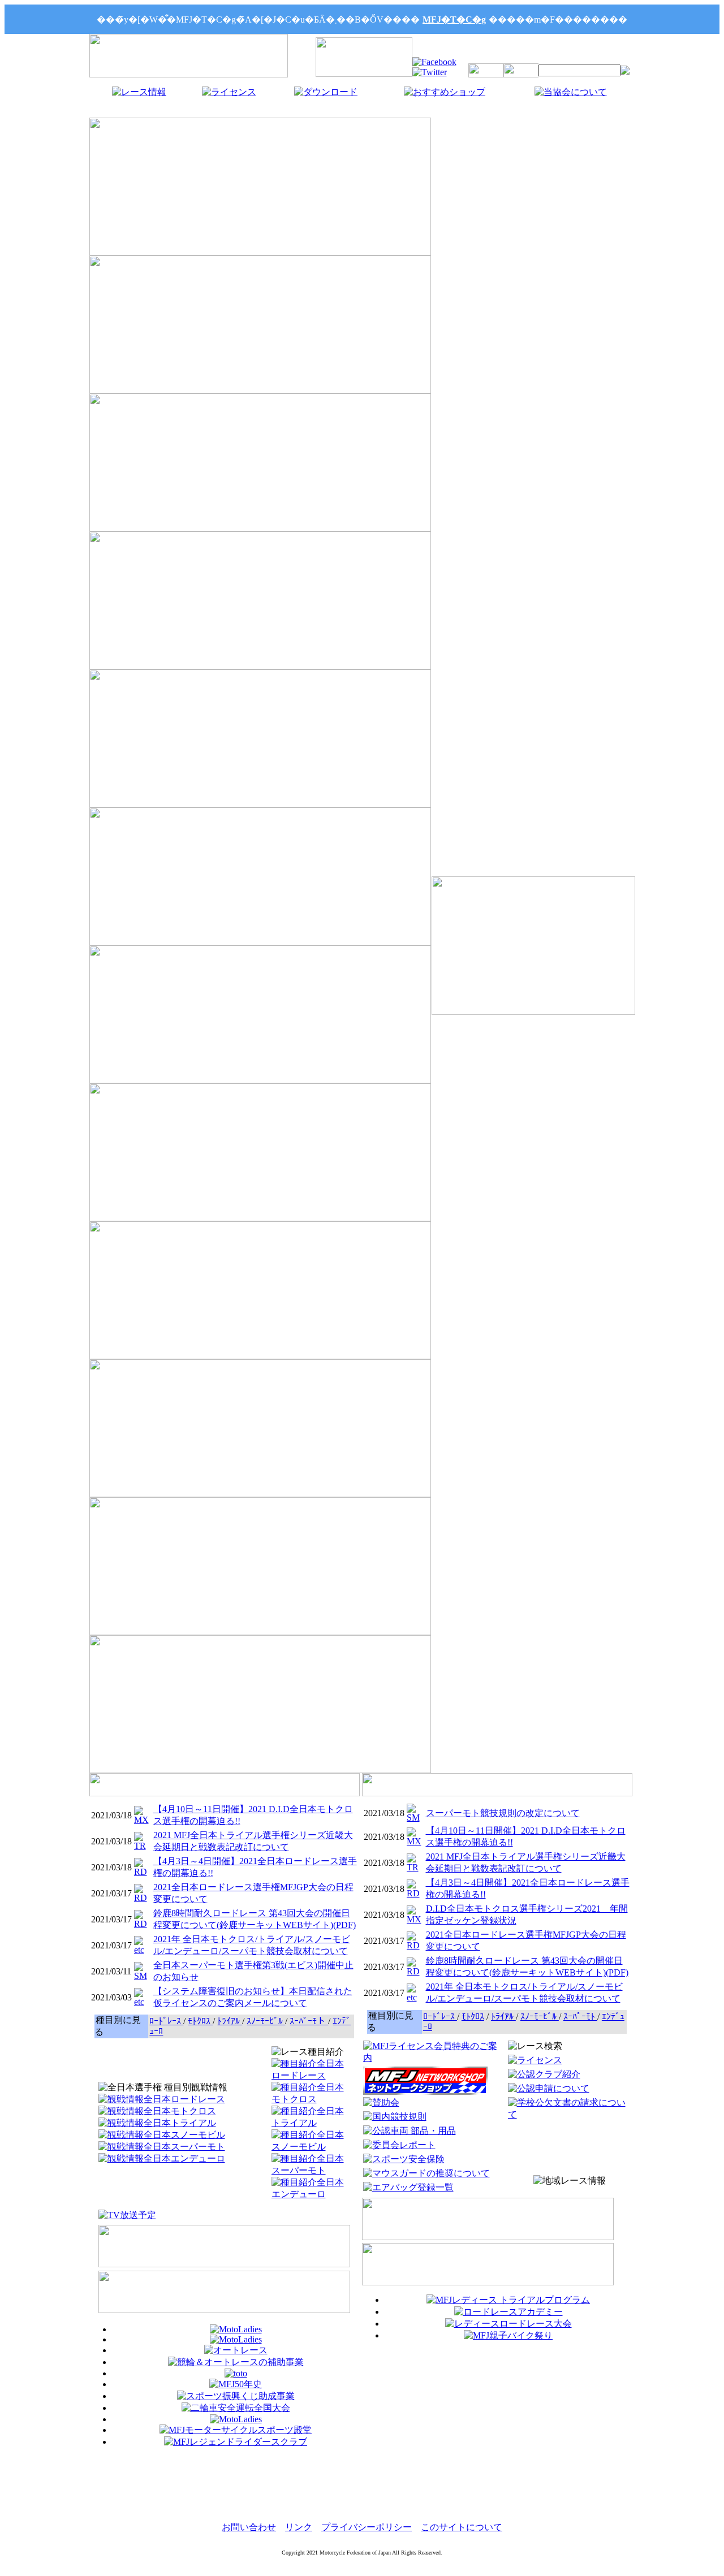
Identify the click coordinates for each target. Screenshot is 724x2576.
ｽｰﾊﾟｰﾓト (309, 2021)
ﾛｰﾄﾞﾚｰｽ (166, 2021)
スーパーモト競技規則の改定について (503, 1813)
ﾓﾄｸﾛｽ (200, 2021)
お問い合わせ (249, 2527)
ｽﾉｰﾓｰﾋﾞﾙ (266, 2021)
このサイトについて (462, 2527)
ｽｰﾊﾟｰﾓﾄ (580, 2017)
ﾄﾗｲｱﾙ (230, 2021)
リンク (299, 2527)
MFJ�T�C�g (454, 20)
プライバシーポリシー (367, 2527)
